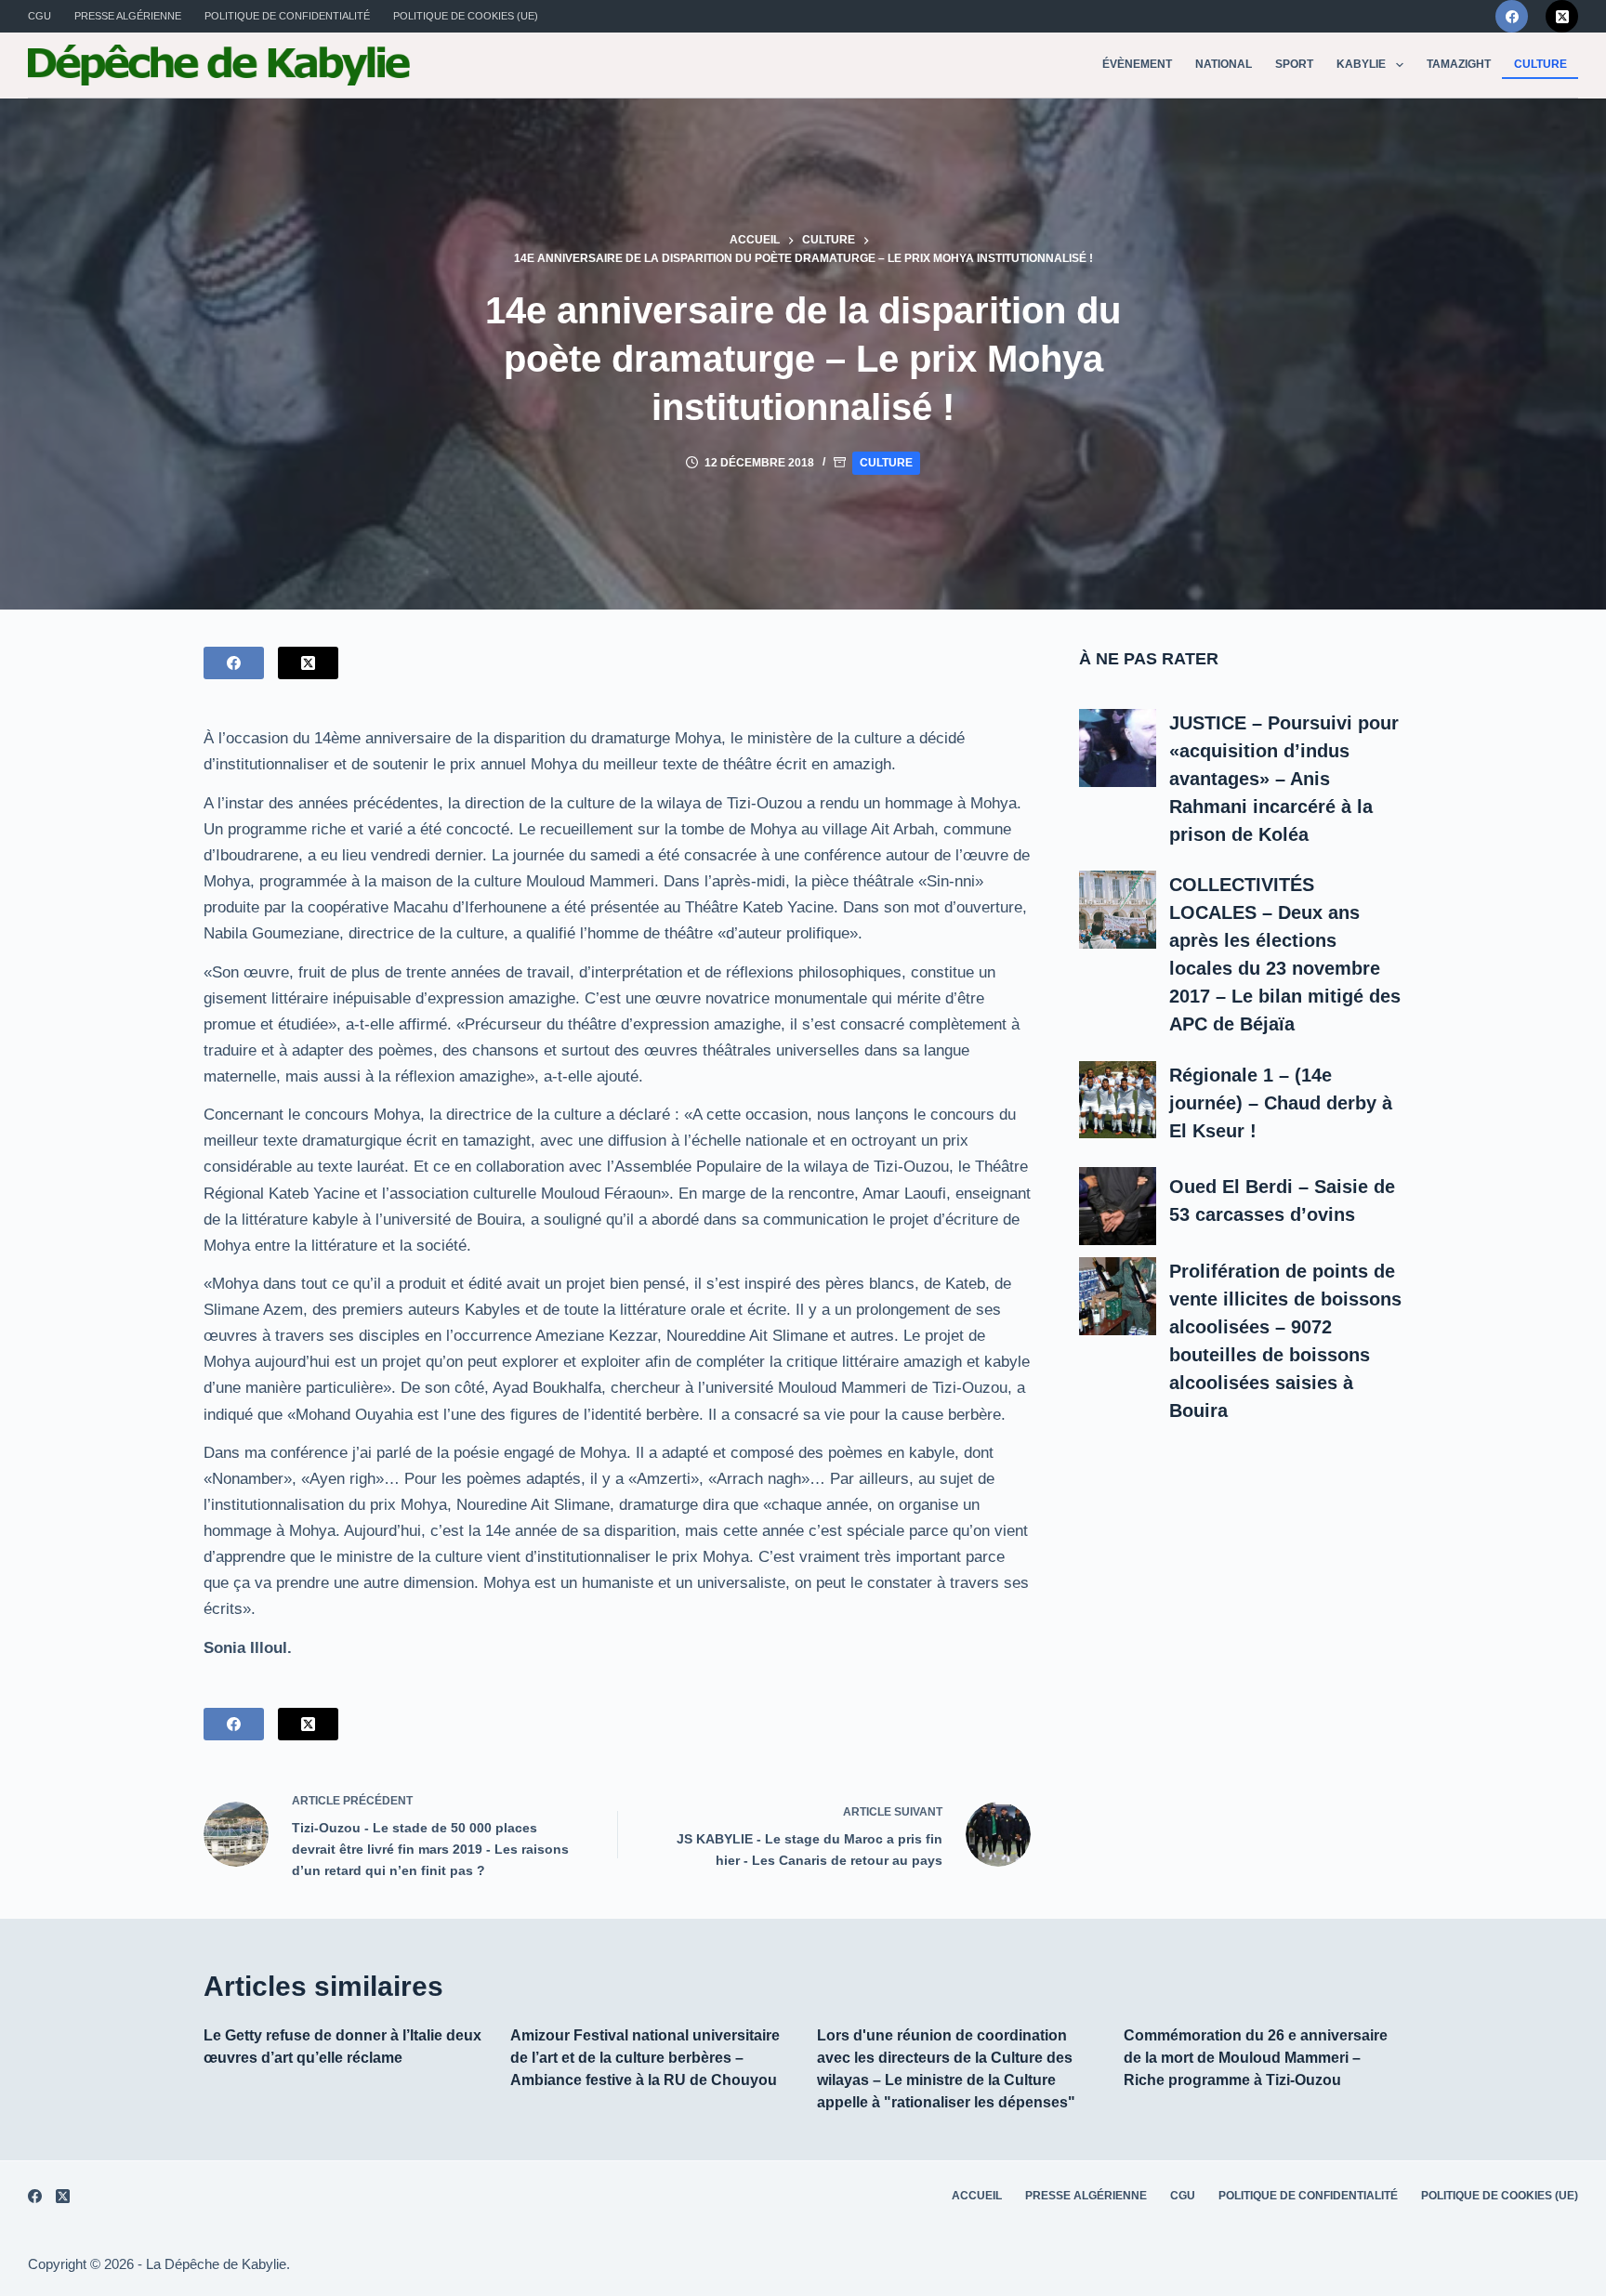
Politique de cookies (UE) (466, 16)
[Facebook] (1512, 16)
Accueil (977, 2196)
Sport (1294, 64)
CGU (39, 16)
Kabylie (1361, 64)
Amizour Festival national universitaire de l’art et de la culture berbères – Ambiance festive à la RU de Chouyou (645, 2058)
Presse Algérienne (128, 16)
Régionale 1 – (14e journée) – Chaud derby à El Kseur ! (1281, 1103)
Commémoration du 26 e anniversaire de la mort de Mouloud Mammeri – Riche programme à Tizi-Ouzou (1256, 2058)
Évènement (1137, 64)
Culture (1540, 64)
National (1224, 64)
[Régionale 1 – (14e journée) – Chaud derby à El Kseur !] (1118, 1100)
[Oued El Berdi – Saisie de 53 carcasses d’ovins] (1118, 1206)
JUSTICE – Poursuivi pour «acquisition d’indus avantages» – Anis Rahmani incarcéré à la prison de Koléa (1284, 779)
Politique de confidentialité (287, 16)
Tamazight (1459, 64)
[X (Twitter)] (1562, 16)
